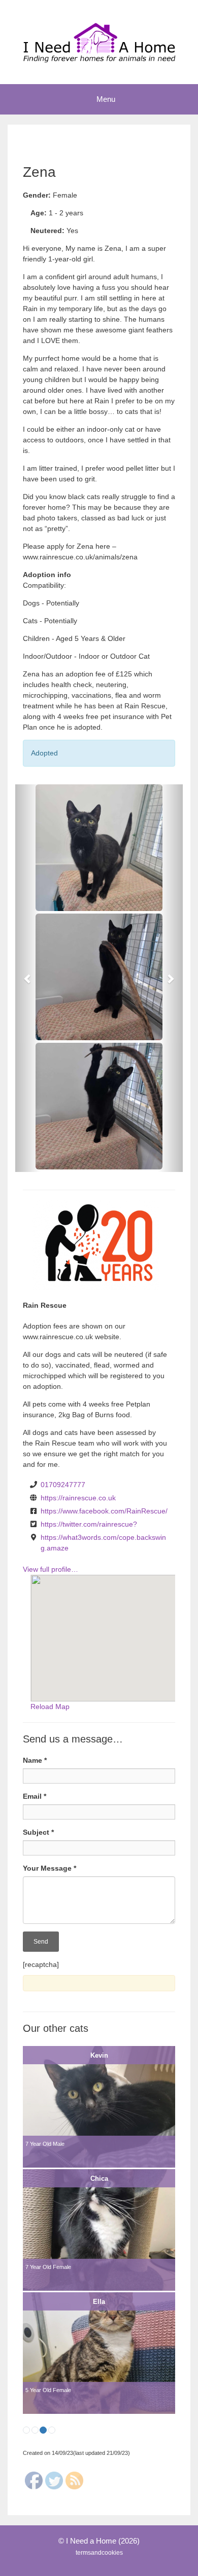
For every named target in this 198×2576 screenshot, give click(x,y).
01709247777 (63, 1485)
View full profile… (51, 1569)
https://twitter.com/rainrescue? (89, 1524)
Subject (38, 1832)
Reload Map (50, 1707)
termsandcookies (99, 2553)
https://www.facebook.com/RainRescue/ (104, 1511)
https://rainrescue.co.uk (78, 1498)
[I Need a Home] (99, 42)
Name (35, 1760)
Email (35, 1796)
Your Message (49, 1868)
